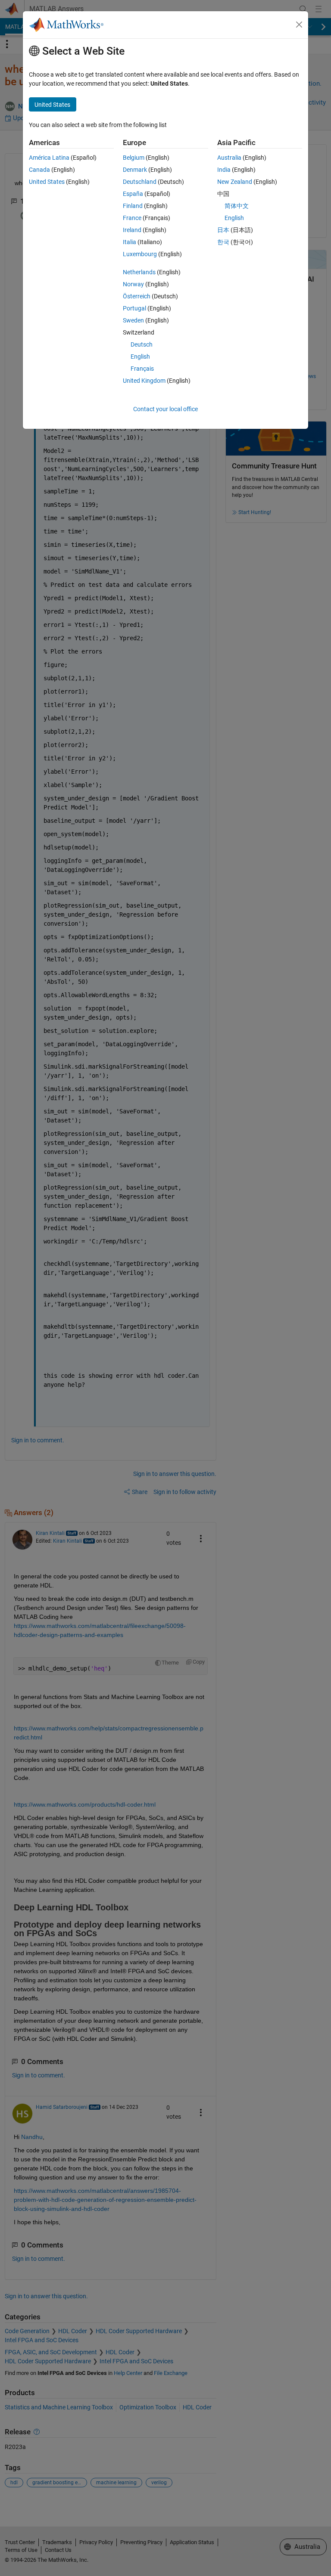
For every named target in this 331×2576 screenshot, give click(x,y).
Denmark (135, 170)
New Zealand (235, 182)
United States (47, 182)
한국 (223, 242)
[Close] (299, 25)
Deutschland (140, 182)
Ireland (132, 230)
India (224, 170)
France (132, 218)
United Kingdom (144, 381)
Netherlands (139, 272)
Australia (229, 158)
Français (142, 369)
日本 (223, 230)
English (140, 356)
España (133, 194)
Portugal (134, 308)
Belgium (134, 158)
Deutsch (142, 344)
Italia (130, 242)
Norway (133, 284)
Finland (133, 206)
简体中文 (237, 206)
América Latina (49, 158)
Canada (39, 170)
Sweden (133, 320)
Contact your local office (165, 409)
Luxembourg (140, 254)
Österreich (137, 296)
